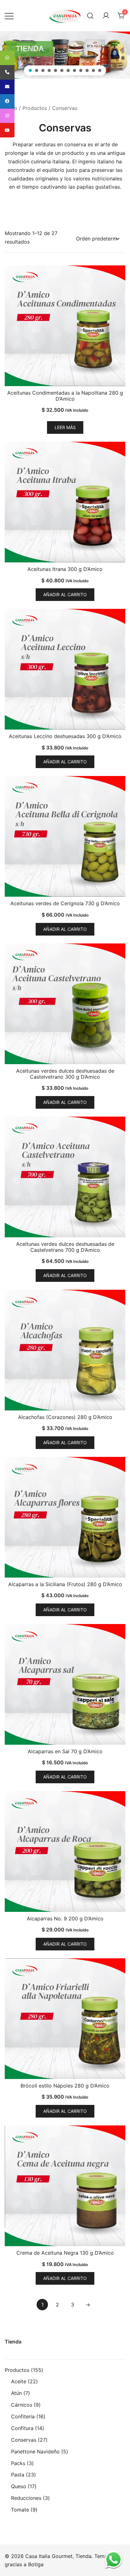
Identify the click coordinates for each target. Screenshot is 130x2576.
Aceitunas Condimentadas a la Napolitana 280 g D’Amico (65, 396)
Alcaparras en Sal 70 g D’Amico (65, 1751)
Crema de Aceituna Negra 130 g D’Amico (65, 2253)
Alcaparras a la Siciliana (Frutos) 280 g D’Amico (65, 1584)
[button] (30, 70)
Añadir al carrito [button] (65, 594)
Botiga (36, 2564)
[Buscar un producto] (90, 16)
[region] (65, 55)
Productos (35, 108)
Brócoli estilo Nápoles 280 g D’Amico (65, 2086)
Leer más (65, 427)
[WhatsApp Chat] (113, 2559)
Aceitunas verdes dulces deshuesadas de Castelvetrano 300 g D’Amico (65, 1074)
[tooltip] (7, 58)
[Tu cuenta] (106, 16)
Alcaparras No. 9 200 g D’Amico (65, 1918)
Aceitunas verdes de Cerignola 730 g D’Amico (65, 903)
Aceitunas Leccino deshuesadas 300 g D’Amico (65, 736)
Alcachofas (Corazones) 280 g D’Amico (65, 1417)
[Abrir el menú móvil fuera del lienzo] (9, 16)
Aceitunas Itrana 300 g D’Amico (65, 569)
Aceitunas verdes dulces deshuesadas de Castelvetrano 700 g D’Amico (65, 1247)
